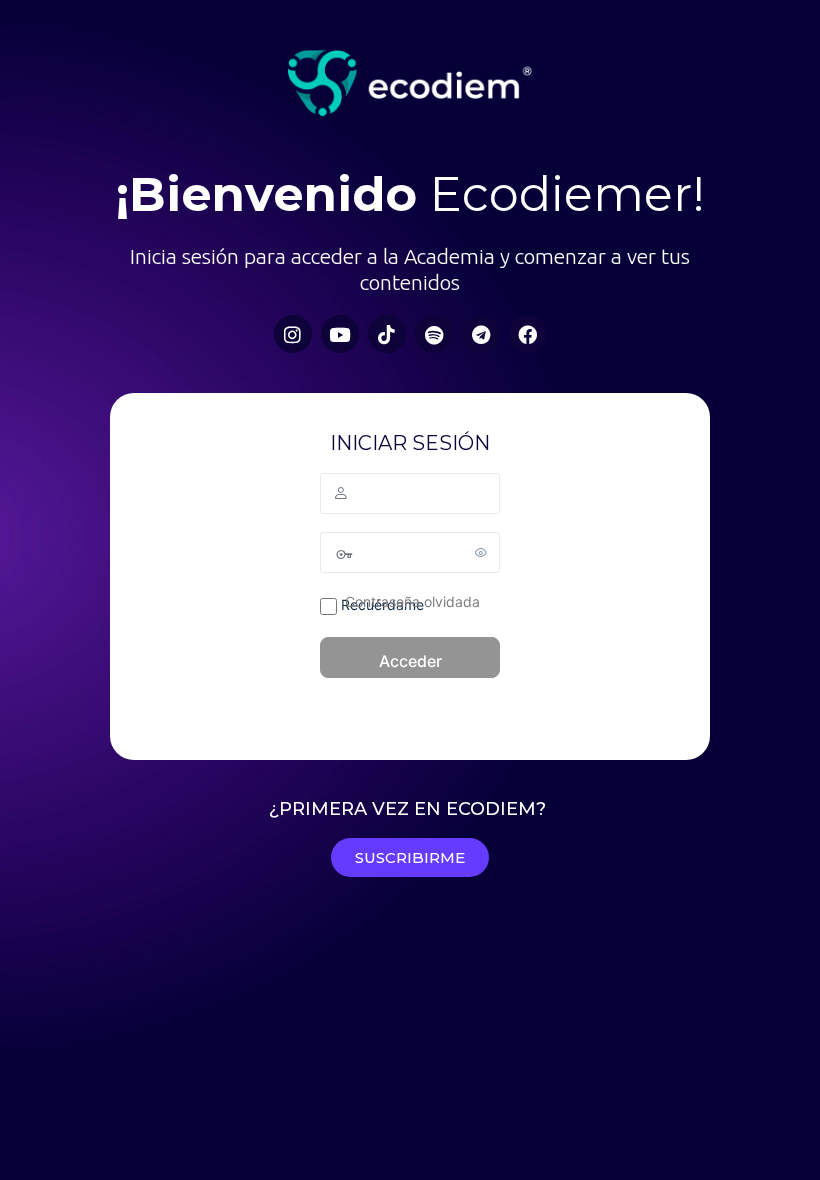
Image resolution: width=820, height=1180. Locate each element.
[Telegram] (481, 334)
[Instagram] (293, 334)
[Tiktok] (387, 334)
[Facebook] (528, 334)
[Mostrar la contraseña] (481, 552)
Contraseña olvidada (412, 601)
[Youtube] (340, 334)
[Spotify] (434, 334)
